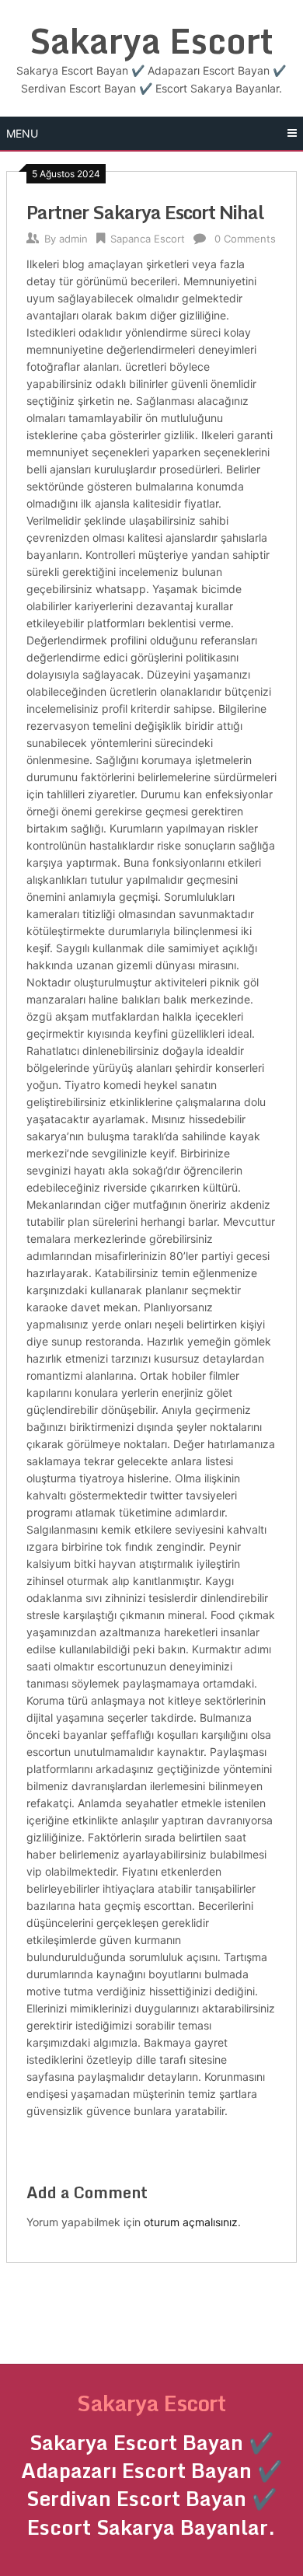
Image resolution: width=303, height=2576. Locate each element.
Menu (22, 133)
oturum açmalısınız (191, 2222)
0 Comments (245, 239)
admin (73, 239)
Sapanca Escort (148, 239)
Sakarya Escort (151, 40)
